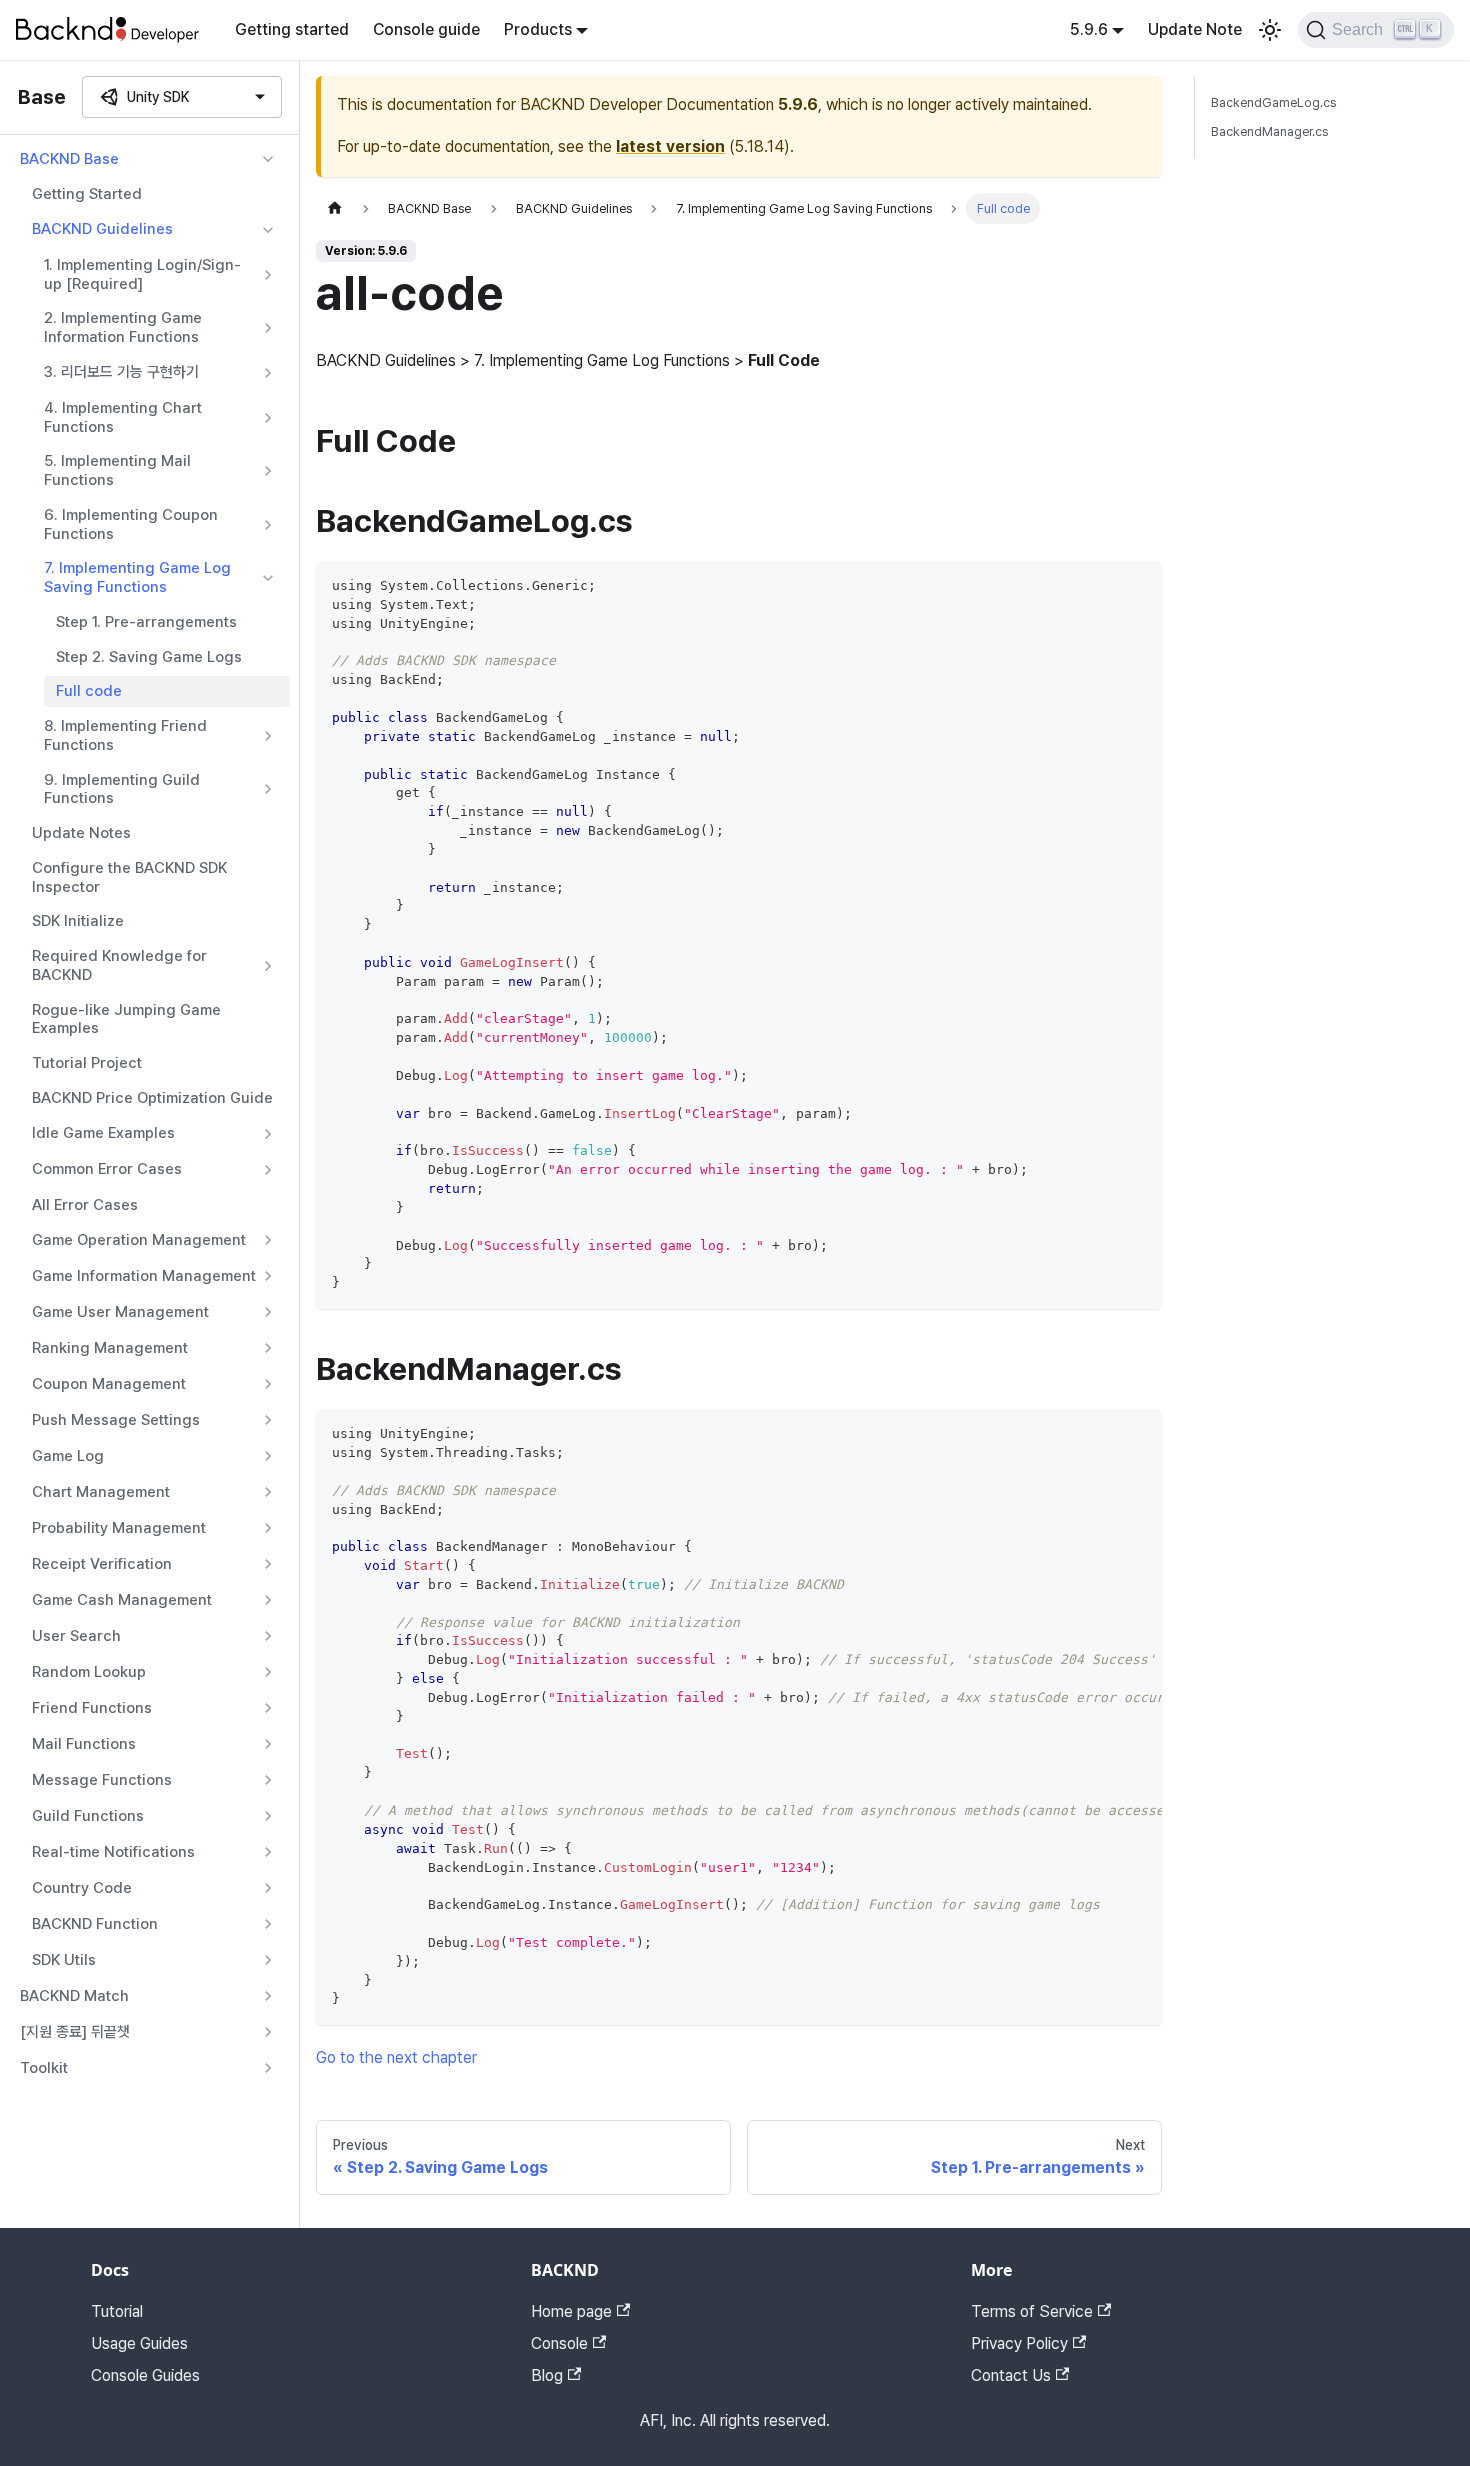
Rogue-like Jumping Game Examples (126, 1019)
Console (559, 2343)
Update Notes (81, 833)
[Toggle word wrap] (1101, 1434)
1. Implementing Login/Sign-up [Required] (142, 274)
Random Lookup (89, 1672)
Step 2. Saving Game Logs (149, 657)
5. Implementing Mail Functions (117, 470)
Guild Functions (88, 1816)
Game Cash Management (122, 1600)
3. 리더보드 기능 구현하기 (121, 372)
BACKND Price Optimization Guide (152, 1098)
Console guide (426, 29)
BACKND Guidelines (102, 229)
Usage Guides (139, 2343)
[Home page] (335, 208)
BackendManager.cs (1269, 131)
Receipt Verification (102, 1564)
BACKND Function (95, 1924)
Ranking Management (110, 1348)
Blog (547, 2375)
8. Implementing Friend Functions (125, 735)
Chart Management (101, 1492)
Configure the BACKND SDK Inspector (129, 877)
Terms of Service (1032, 2311)
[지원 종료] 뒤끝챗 (75, 2032)
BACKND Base (69, 159)
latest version (670, 146)
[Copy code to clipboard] (1137, 585)
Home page (571, 2311)
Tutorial (117, 2311)
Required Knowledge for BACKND (119, 965)
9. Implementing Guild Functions (122, 789)
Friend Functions (92, 1708)
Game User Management (120, 1312)
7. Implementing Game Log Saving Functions (137, 577)
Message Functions (102, 1780)
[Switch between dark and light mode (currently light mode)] (1270, 30)
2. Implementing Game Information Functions (123, 327)
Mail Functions (84, 1744)
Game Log (68, 1456)
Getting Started (87, 194)
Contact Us (1011, 2375)
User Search (76, 1636)
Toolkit (44, 2068)
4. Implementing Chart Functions (123, 417)
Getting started (292, 29)
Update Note (1195, 29)
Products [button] (538, 29)
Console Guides (145, 2375)
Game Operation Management (139, 1240)
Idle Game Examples (103, 1133)
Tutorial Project (87, 1063)
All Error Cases (85, 1205)
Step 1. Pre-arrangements (146, 622)
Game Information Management (144, 1276)
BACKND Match (74, 1996)
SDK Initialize (78, 921)
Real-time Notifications (113, 1852)
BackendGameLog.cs (1273, 102)
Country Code (82, 1888)
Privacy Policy (1019, 2343)
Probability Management (119, 1528)
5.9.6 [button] (1089, 29)
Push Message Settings (116, 1420)
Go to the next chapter (396, 2057)
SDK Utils (64, 1960)
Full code (89, 691)
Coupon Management (109, 1384)
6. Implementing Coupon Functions (131, 524)
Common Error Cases (107, 1169)
